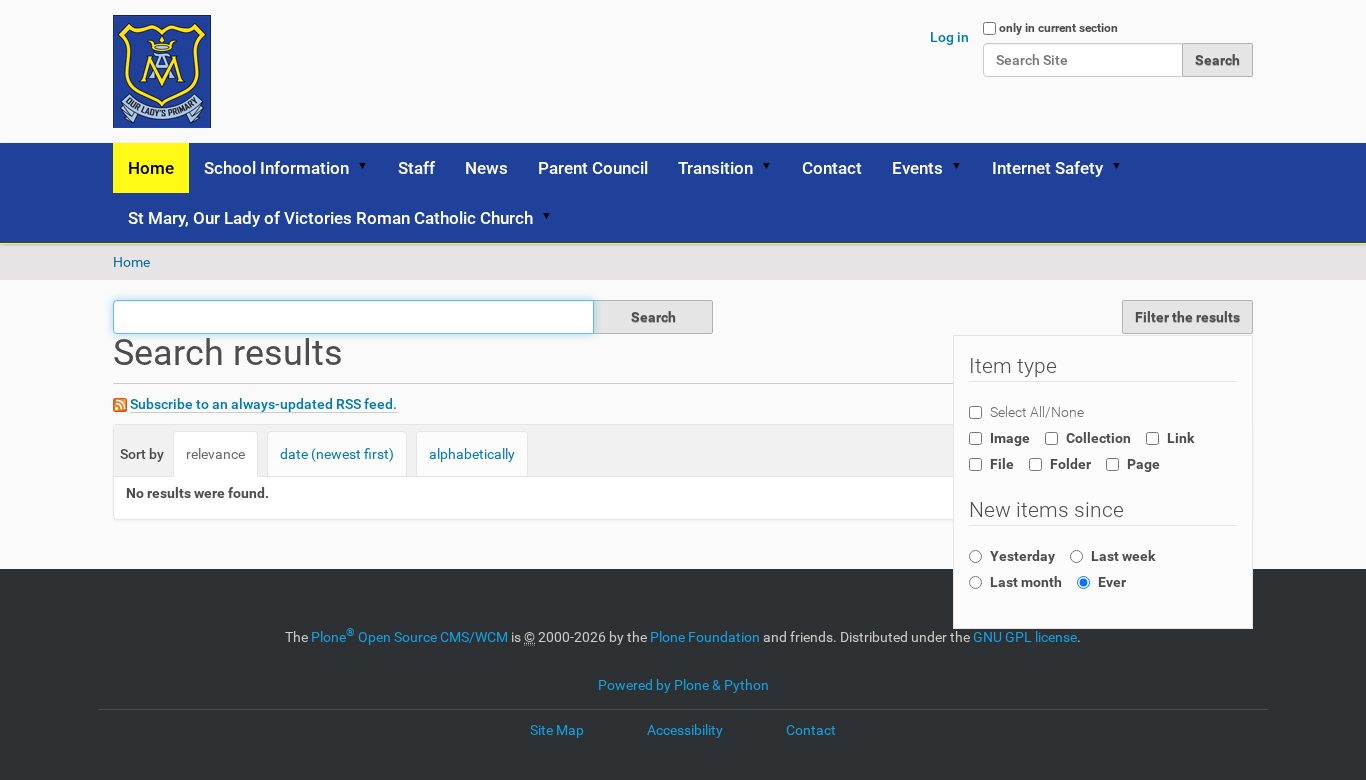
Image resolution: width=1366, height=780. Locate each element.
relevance (215, 454)
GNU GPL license (1025, 637)
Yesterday (1022, 556)
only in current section (1058, 28)
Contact (832, 168)
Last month (1026, 582)
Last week (1123, 556)
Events (917, 168)
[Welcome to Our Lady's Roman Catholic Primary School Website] (162, 71)
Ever (1112, 582)
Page (1143, 464)
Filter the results (1187, 317)
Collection (1098, 438)
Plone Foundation (705, 637)
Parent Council (593, 168)
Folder (1070, 464)
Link (1180, 438)
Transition (715, 168)
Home (151, 168)
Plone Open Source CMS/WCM (409, 637)
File (1002, 464)
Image (1010, 438)
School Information (276, 168)
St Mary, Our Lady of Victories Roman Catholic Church (330, 218)
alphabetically (472, 454)
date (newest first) (337, 454)
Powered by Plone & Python (683, 685)
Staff (416, 168)
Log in (949, 37)
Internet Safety (1047, 168)
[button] (369, 168)
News (486, 168)
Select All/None (1037, 412)
